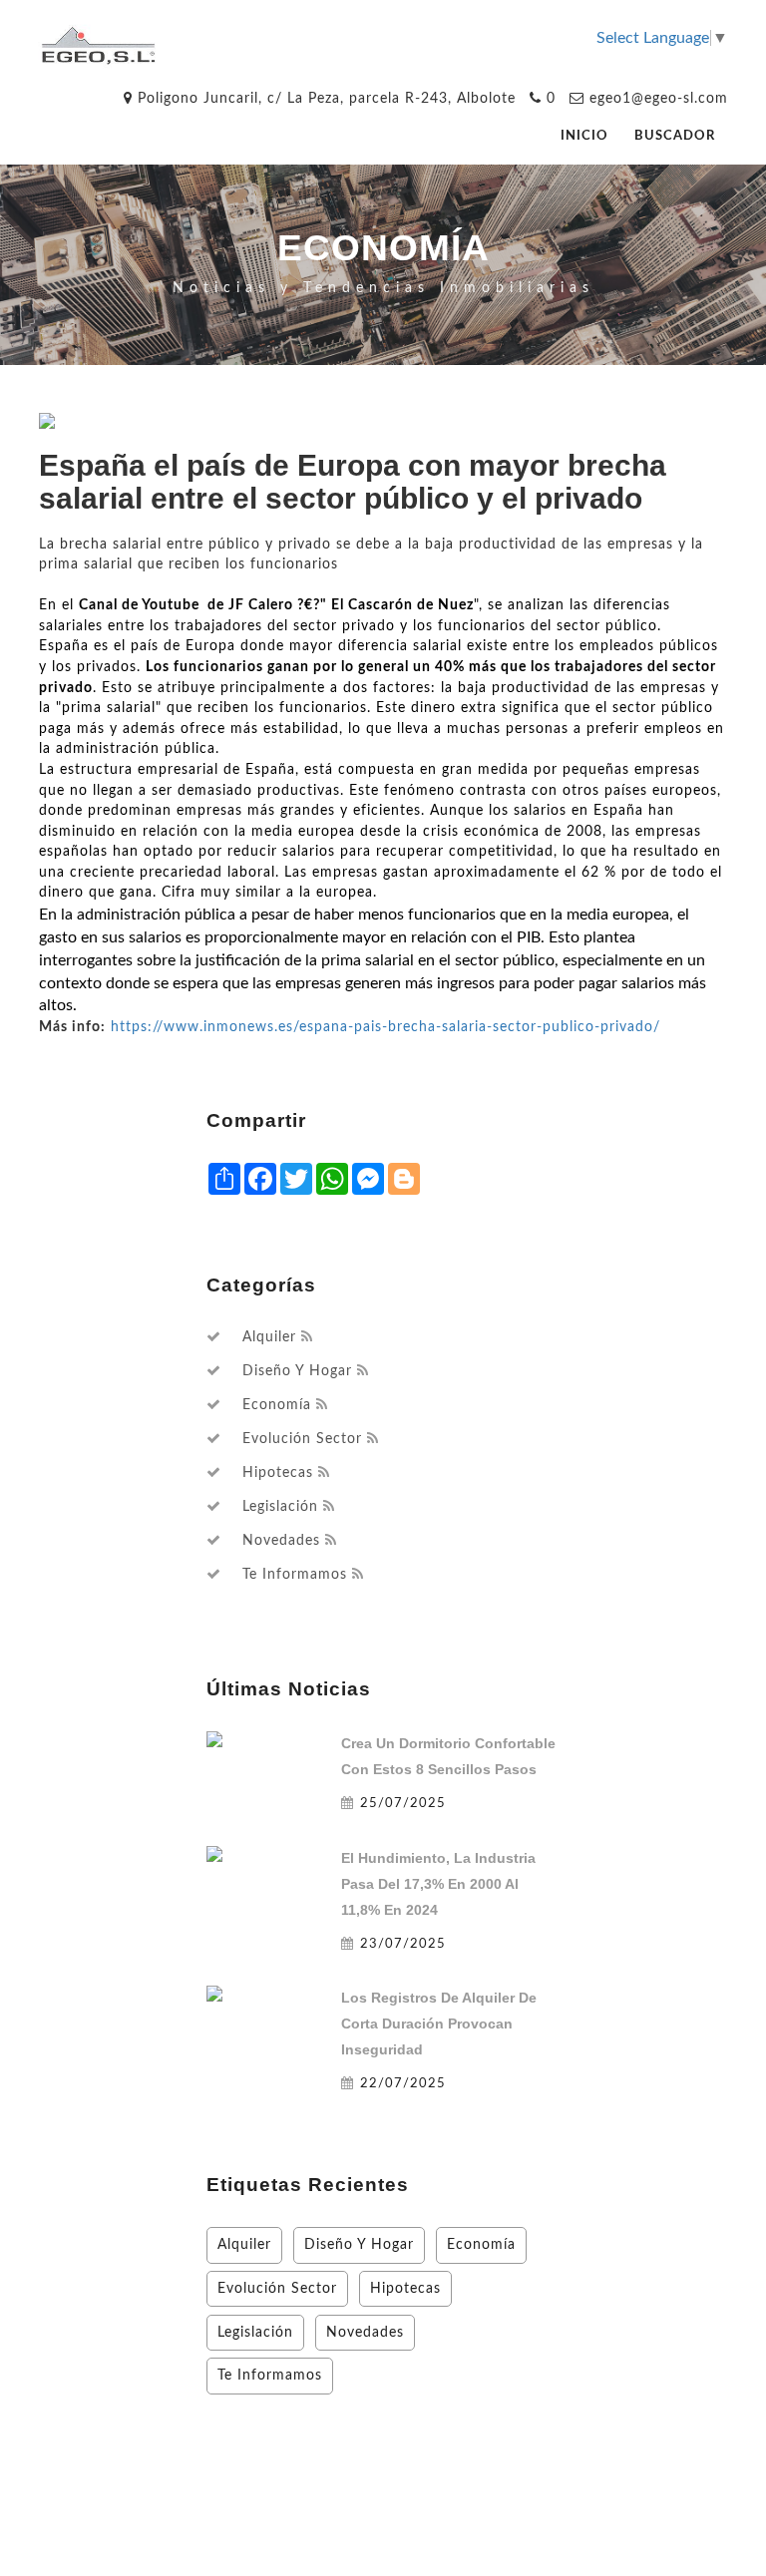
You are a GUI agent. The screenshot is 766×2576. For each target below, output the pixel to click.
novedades (281, 1541)
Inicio (584, 136)
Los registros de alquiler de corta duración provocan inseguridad (439, 2024)
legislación (280, 1507)
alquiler (269, 1337)
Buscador (675, 136)
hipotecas (278, 1473)
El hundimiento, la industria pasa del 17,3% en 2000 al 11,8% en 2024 (438, 1884)
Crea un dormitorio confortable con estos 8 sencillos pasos (448, 1756)
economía (277, 1405)
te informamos (295, 1575)
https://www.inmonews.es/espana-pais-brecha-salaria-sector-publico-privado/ (385, 1027)
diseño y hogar (297, 1371)
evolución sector (302, 1439)
